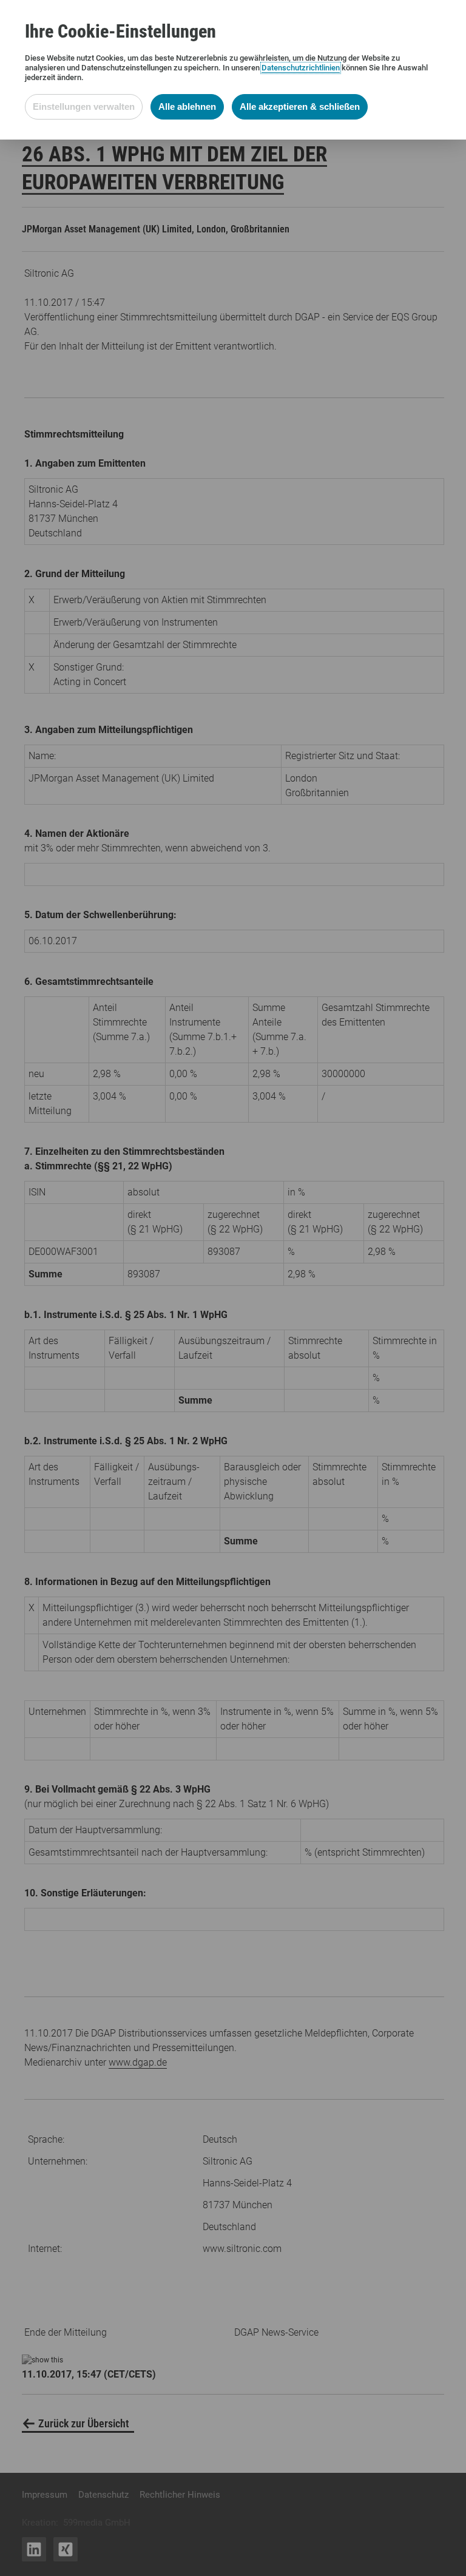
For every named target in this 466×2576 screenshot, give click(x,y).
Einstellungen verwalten (84, 106)
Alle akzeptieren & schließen (300, 106)
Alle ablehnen (187, 106)
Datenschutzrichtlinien (301, 68)
